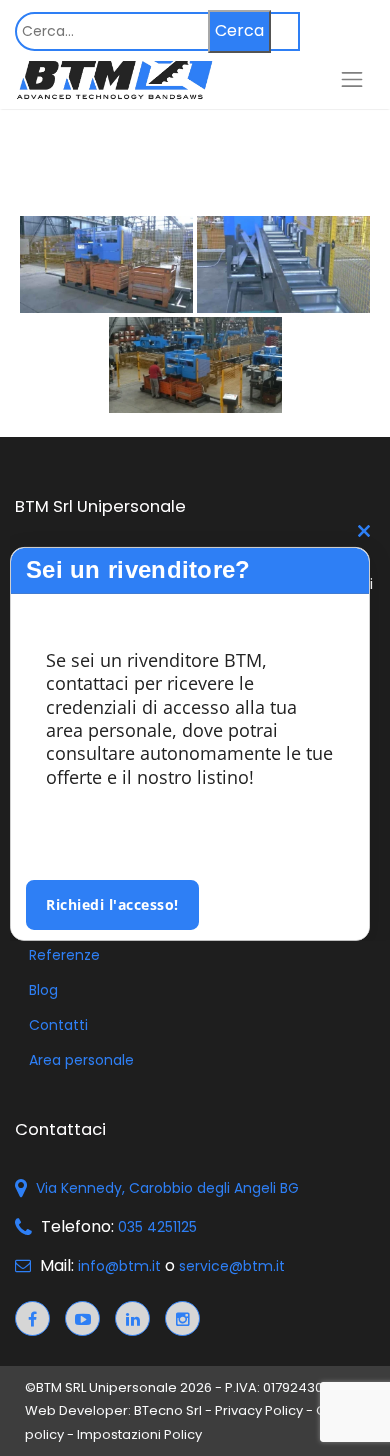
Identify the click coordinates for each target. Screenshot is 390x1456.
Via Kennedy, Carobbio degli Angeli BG (167, 1188)
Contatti (58, 1025)
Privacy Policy (259, 1410)
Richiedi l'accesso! (112, 904)
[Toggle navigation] (352, 79)
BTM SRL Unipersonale (106, 1387)
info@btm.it (119, 1266)
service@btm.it (232, 1266)
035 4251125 (157, 1227)
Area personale (81, 1060)
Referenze (64, 955)
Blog (43, 990)
